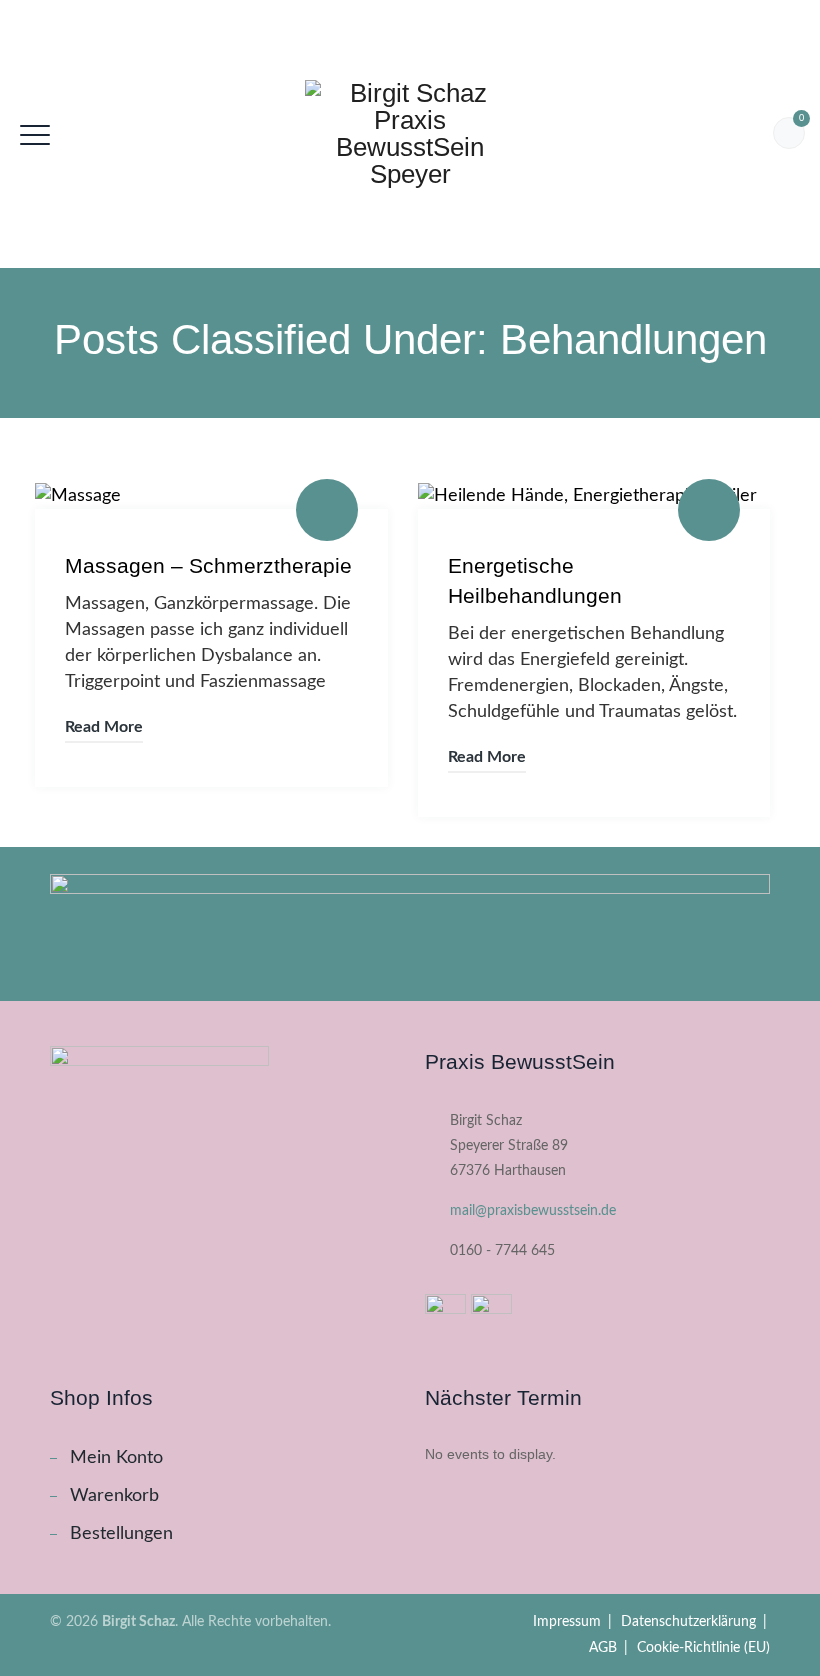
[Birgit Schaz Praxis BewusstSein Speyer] (410, 134)
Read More (104, 727)
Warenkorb (114, 1496)
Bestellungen (121, 1534)
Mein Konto (116, 1458)
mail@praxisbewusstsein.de (533, 1211)
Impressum (567, 1622)
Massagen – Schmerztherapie (208, 565)
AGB (603, 1648)
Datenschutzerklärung (688, 1622)
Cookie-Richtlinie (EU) (703, 1648)
